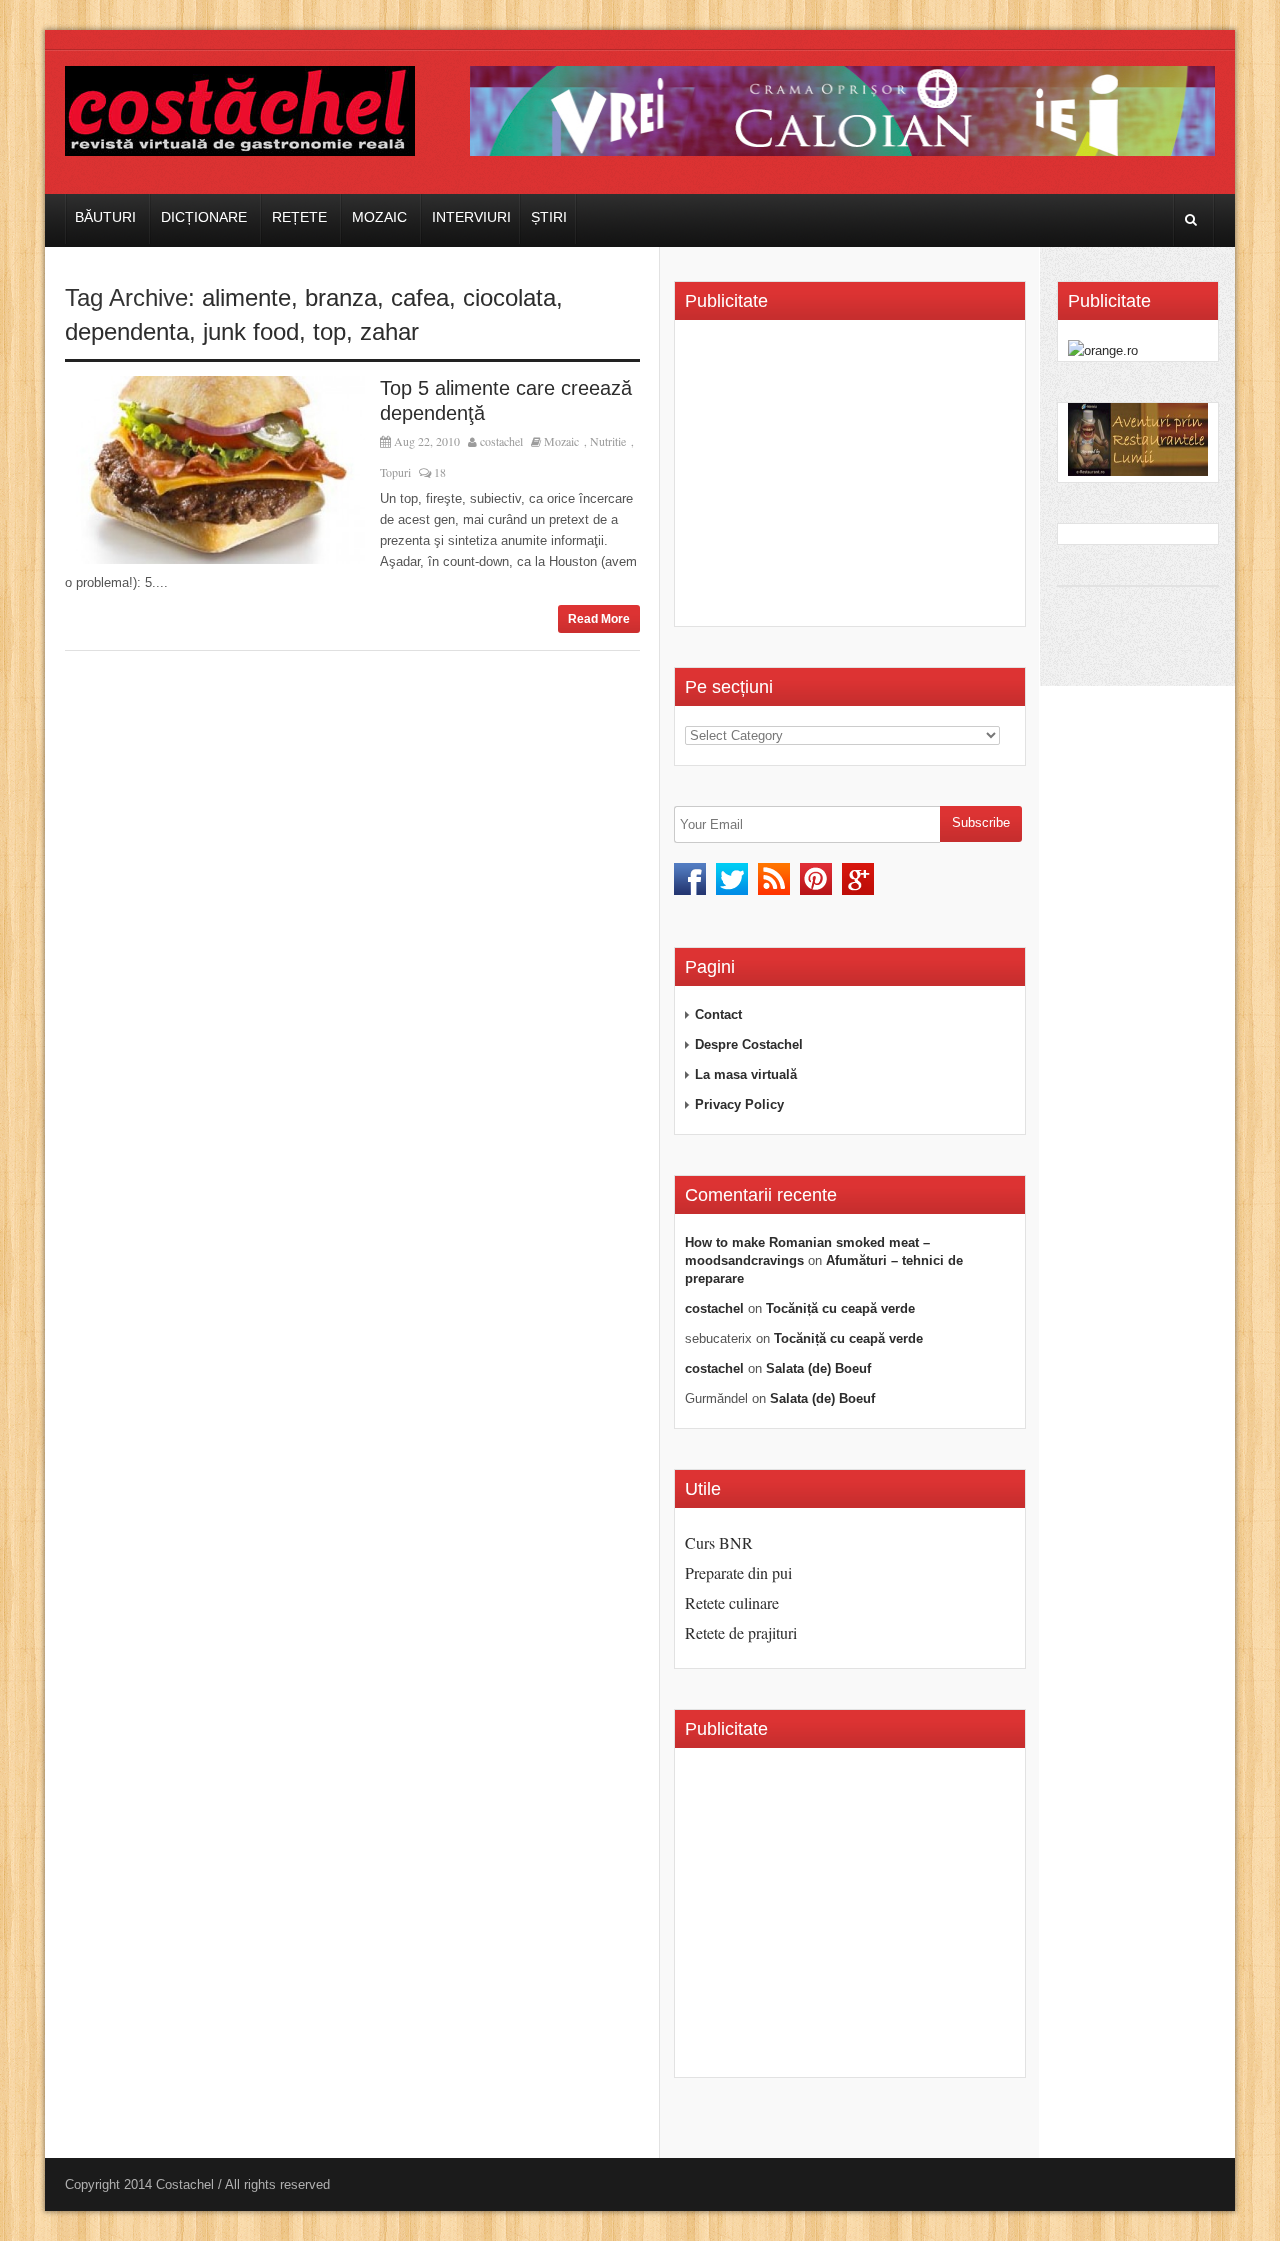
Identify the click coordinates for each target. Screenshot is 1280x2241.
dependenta (127, 331)
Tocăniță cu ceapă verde (840, 1308)
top (329, 331)
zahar (389, 331)
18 (438, 472)
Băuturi (105, 217)
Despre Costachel (749, 1044)
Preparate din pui (738, 1572)
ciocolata (509, 297)
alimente (246, 297)
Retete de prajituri (741, 1632)
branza (341, 297)
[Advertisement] (853, 480)
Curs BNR (719, 1542)
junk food (251, 331)
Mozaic (379, 217)
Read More (599, 619)
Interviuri (471, 217)
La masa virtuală (746, 1074)
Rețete (299, 217)
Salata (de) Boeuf (818, 1368)
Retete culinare (732, 1602)
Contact (718, 1014)
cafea (420, 297)
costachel (501, 441)
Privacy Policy (739, 1104)
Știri (549, 217)
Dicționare (204, 217)
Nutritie (608, 441)
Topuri (395, 472)
